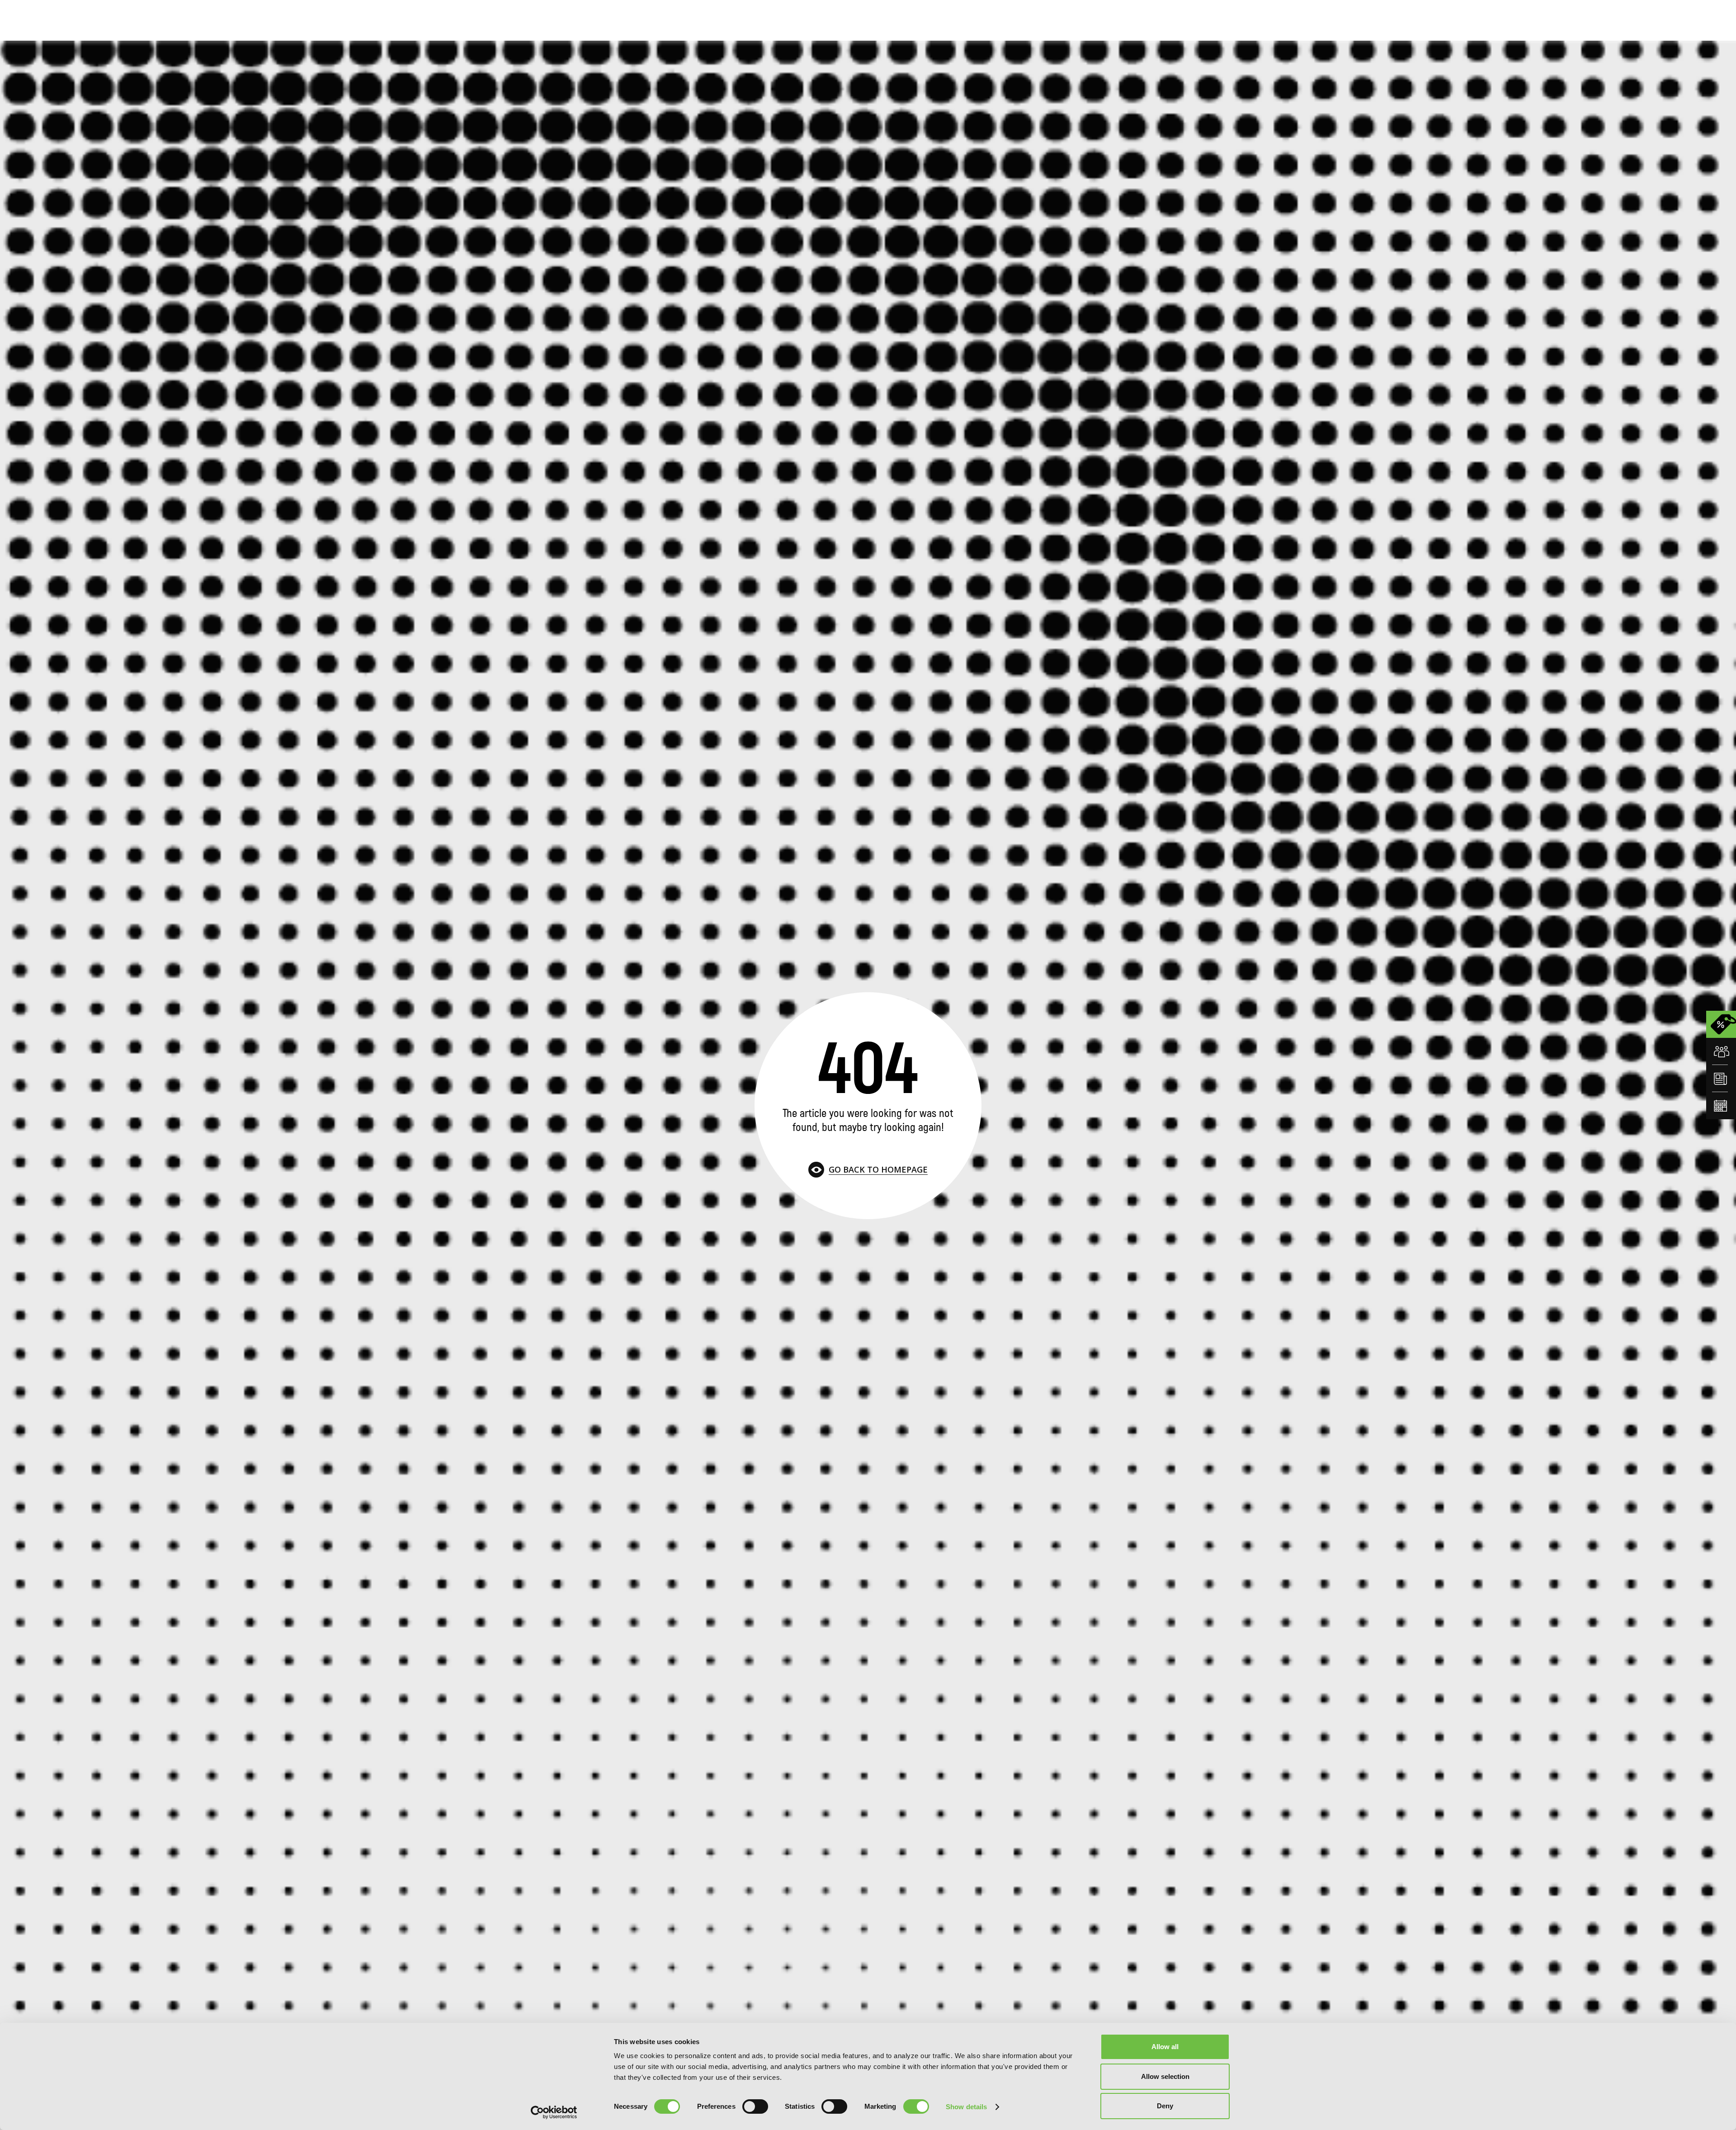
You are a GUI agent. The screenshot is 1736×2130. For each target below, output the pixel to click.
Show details (966, 2107)
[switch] (755, 2106)
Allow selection (1165, 2076)
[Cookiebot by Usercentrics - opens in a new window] (554, 2112)
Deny (1165, 2106)
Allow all (1165, 2047)
